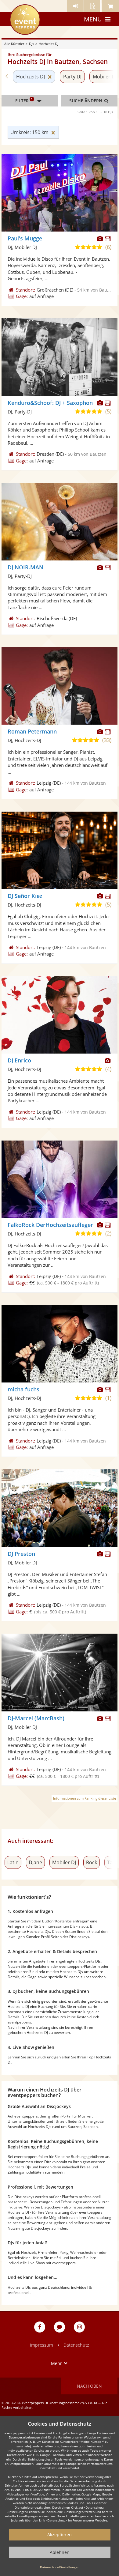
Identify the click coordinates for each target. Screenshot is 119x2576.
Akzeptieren (60, 2535)
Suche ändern (86, 101)
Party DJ (72, 77)
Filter (24, 100)
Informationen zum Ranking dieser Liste (85, 1798)
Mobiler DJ (64, 1862)
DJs (31, 44)
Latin (13, 1862)
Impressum (41, 2345)
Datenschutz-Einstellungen (60, 2567)
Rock (92, 1862)
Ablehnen (60, 2552)
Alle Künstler (14, 44)
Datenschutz (76, 2345)
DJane (35, 1862)
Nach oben (89, 2386)
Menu (93, 19)
